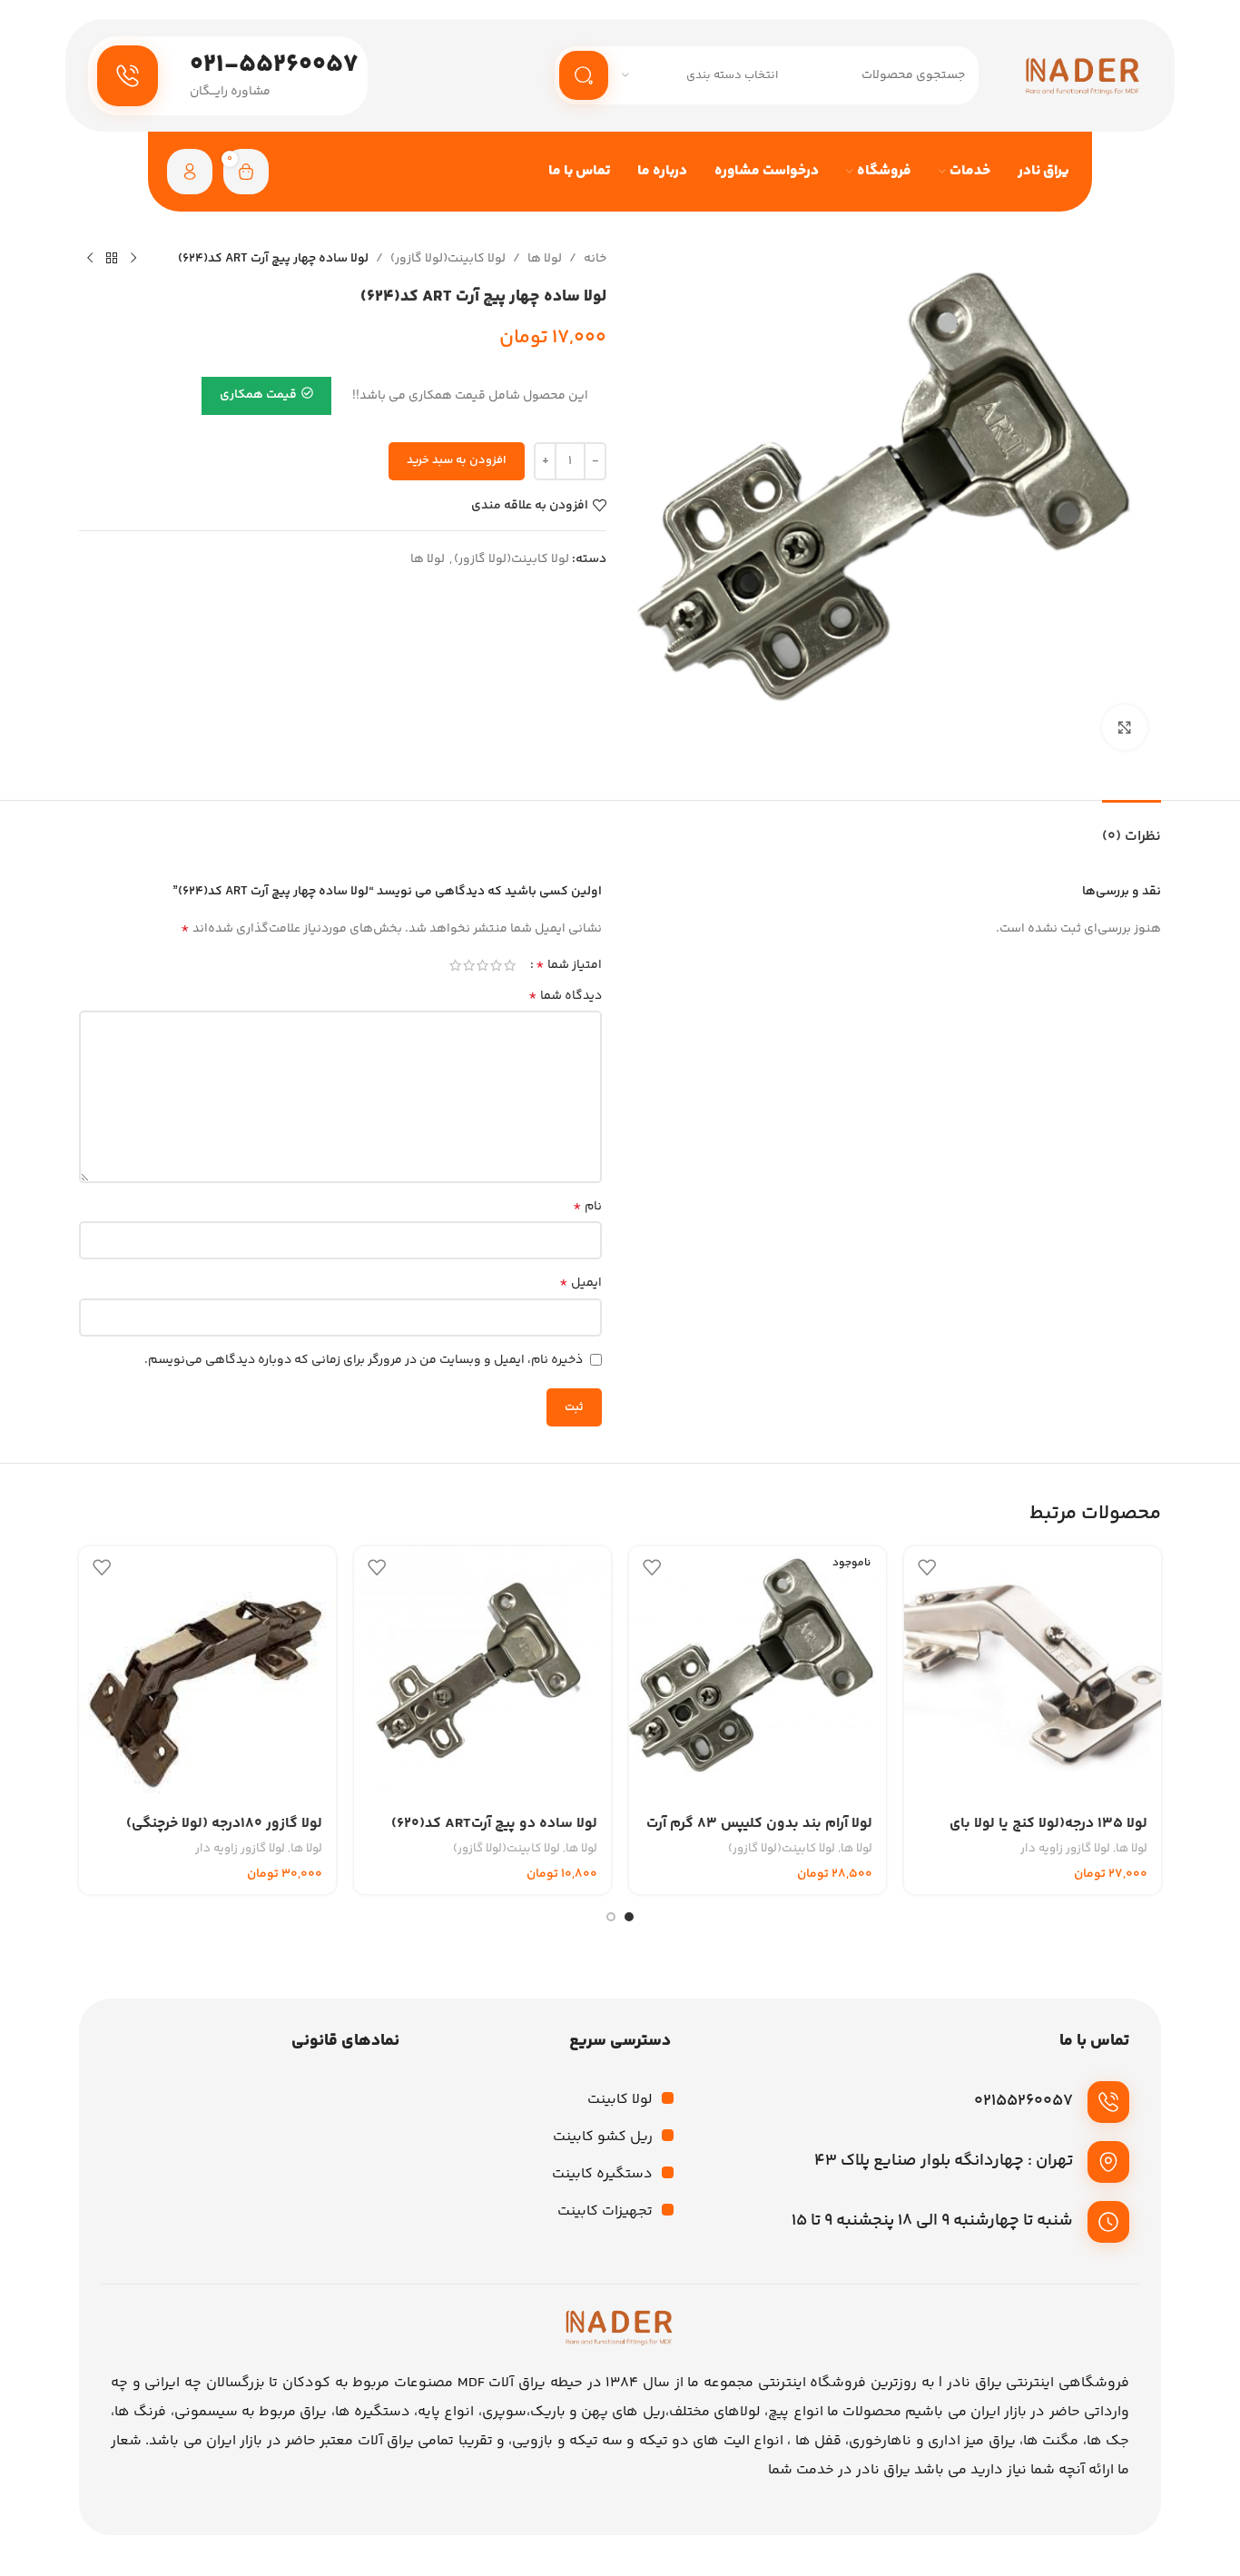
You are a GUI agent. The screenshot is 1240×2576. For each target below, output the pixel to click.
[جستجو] (584, 75)
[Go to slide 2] (611, 1917)
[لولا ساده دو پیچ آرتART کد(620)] (482, 1675)
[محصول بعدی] (90, 259)
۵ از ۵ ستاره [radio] (455, 965)
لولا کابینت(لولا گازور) (448, 259)
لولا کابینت (620, 2100)
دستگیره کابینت (602, 2174)
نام (587, 1207)
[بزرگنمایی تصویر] (1125, 727)
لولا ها (545, 259)
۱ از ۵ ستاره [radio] (510, 965)
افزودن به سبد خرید (457, 460)
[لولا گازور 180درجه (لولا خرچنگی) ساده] (207, 1675)
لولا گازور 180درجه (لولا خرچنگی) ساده (224, 1834)
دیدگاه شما (565, 996)
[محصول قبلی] (133, 259)
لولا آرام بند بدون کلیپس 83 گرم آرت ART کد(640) (759, 1834)
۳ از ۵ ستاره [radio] (482, 965)
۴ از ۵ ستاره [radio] (469, 965)
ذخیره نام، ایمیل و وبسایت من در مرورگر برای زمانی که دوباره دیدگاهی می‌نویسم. (364, 1360)
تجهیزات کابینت (605, 2211)
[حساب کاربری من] (190, 172)
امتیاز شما (569, 965)
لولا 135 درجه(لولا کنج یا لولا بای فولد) (1048, 1834)
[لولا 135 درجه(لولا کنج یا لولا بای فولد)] (1033, 1675)
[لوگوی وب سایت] (1083, 75)
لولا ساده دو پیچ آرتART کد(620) (494, 1824)
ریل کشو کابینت (603, 2137)
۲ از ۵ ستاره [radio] (496, 965)
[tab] (1132, 828)
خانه (595, 259)
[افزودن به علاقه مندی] (927, 1567)
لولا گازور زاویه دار (1065, 1849)
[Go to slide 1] (629, 1917)
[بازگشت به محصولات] (112, 259)
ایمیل (581, 1283)
